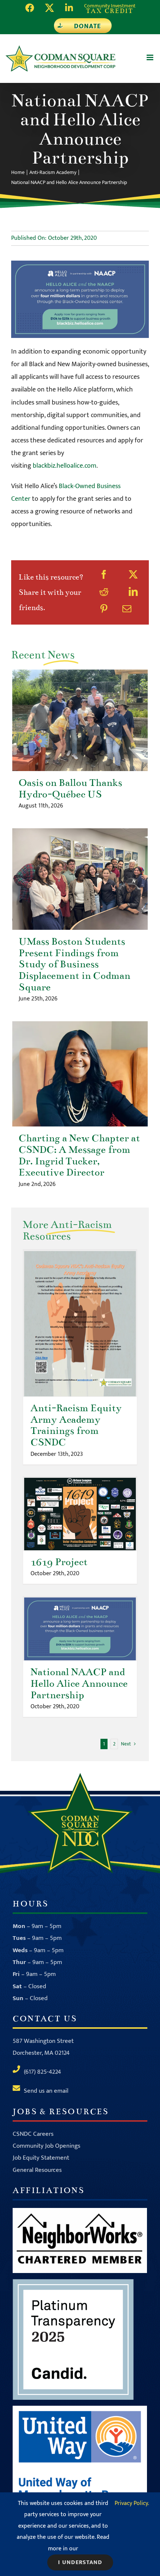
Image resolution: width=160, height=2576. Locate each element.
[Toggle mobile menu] (151, 57)
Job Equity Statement (41, 2158)
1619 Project (80, 1514)
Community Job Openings (47, 2146)
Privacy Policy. (132, 2503)
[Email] (127, 610)
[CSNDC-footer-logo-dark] (80, 1776)
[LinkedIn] (133, 593)
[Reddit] (104, 593)
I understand (80, 2562)
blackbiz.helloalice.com (65, 466)
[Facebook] (104, 576)
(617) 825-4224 (42, 2072)
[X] (133, 576)
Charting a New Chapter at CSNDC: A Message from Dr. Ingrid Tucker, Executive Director (80, 1074)
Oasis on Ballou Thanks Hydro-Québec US (80, 720)
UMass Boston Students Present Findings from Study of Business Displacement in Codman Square (80, 879)
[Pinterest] (104, 610)
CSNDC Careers (33, 2134)
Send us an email (46, 2091)
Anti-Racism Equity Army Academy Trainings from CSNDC (80, 1324)
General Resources (37, 2170)
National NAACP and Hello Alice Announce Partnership (80, 1629)
